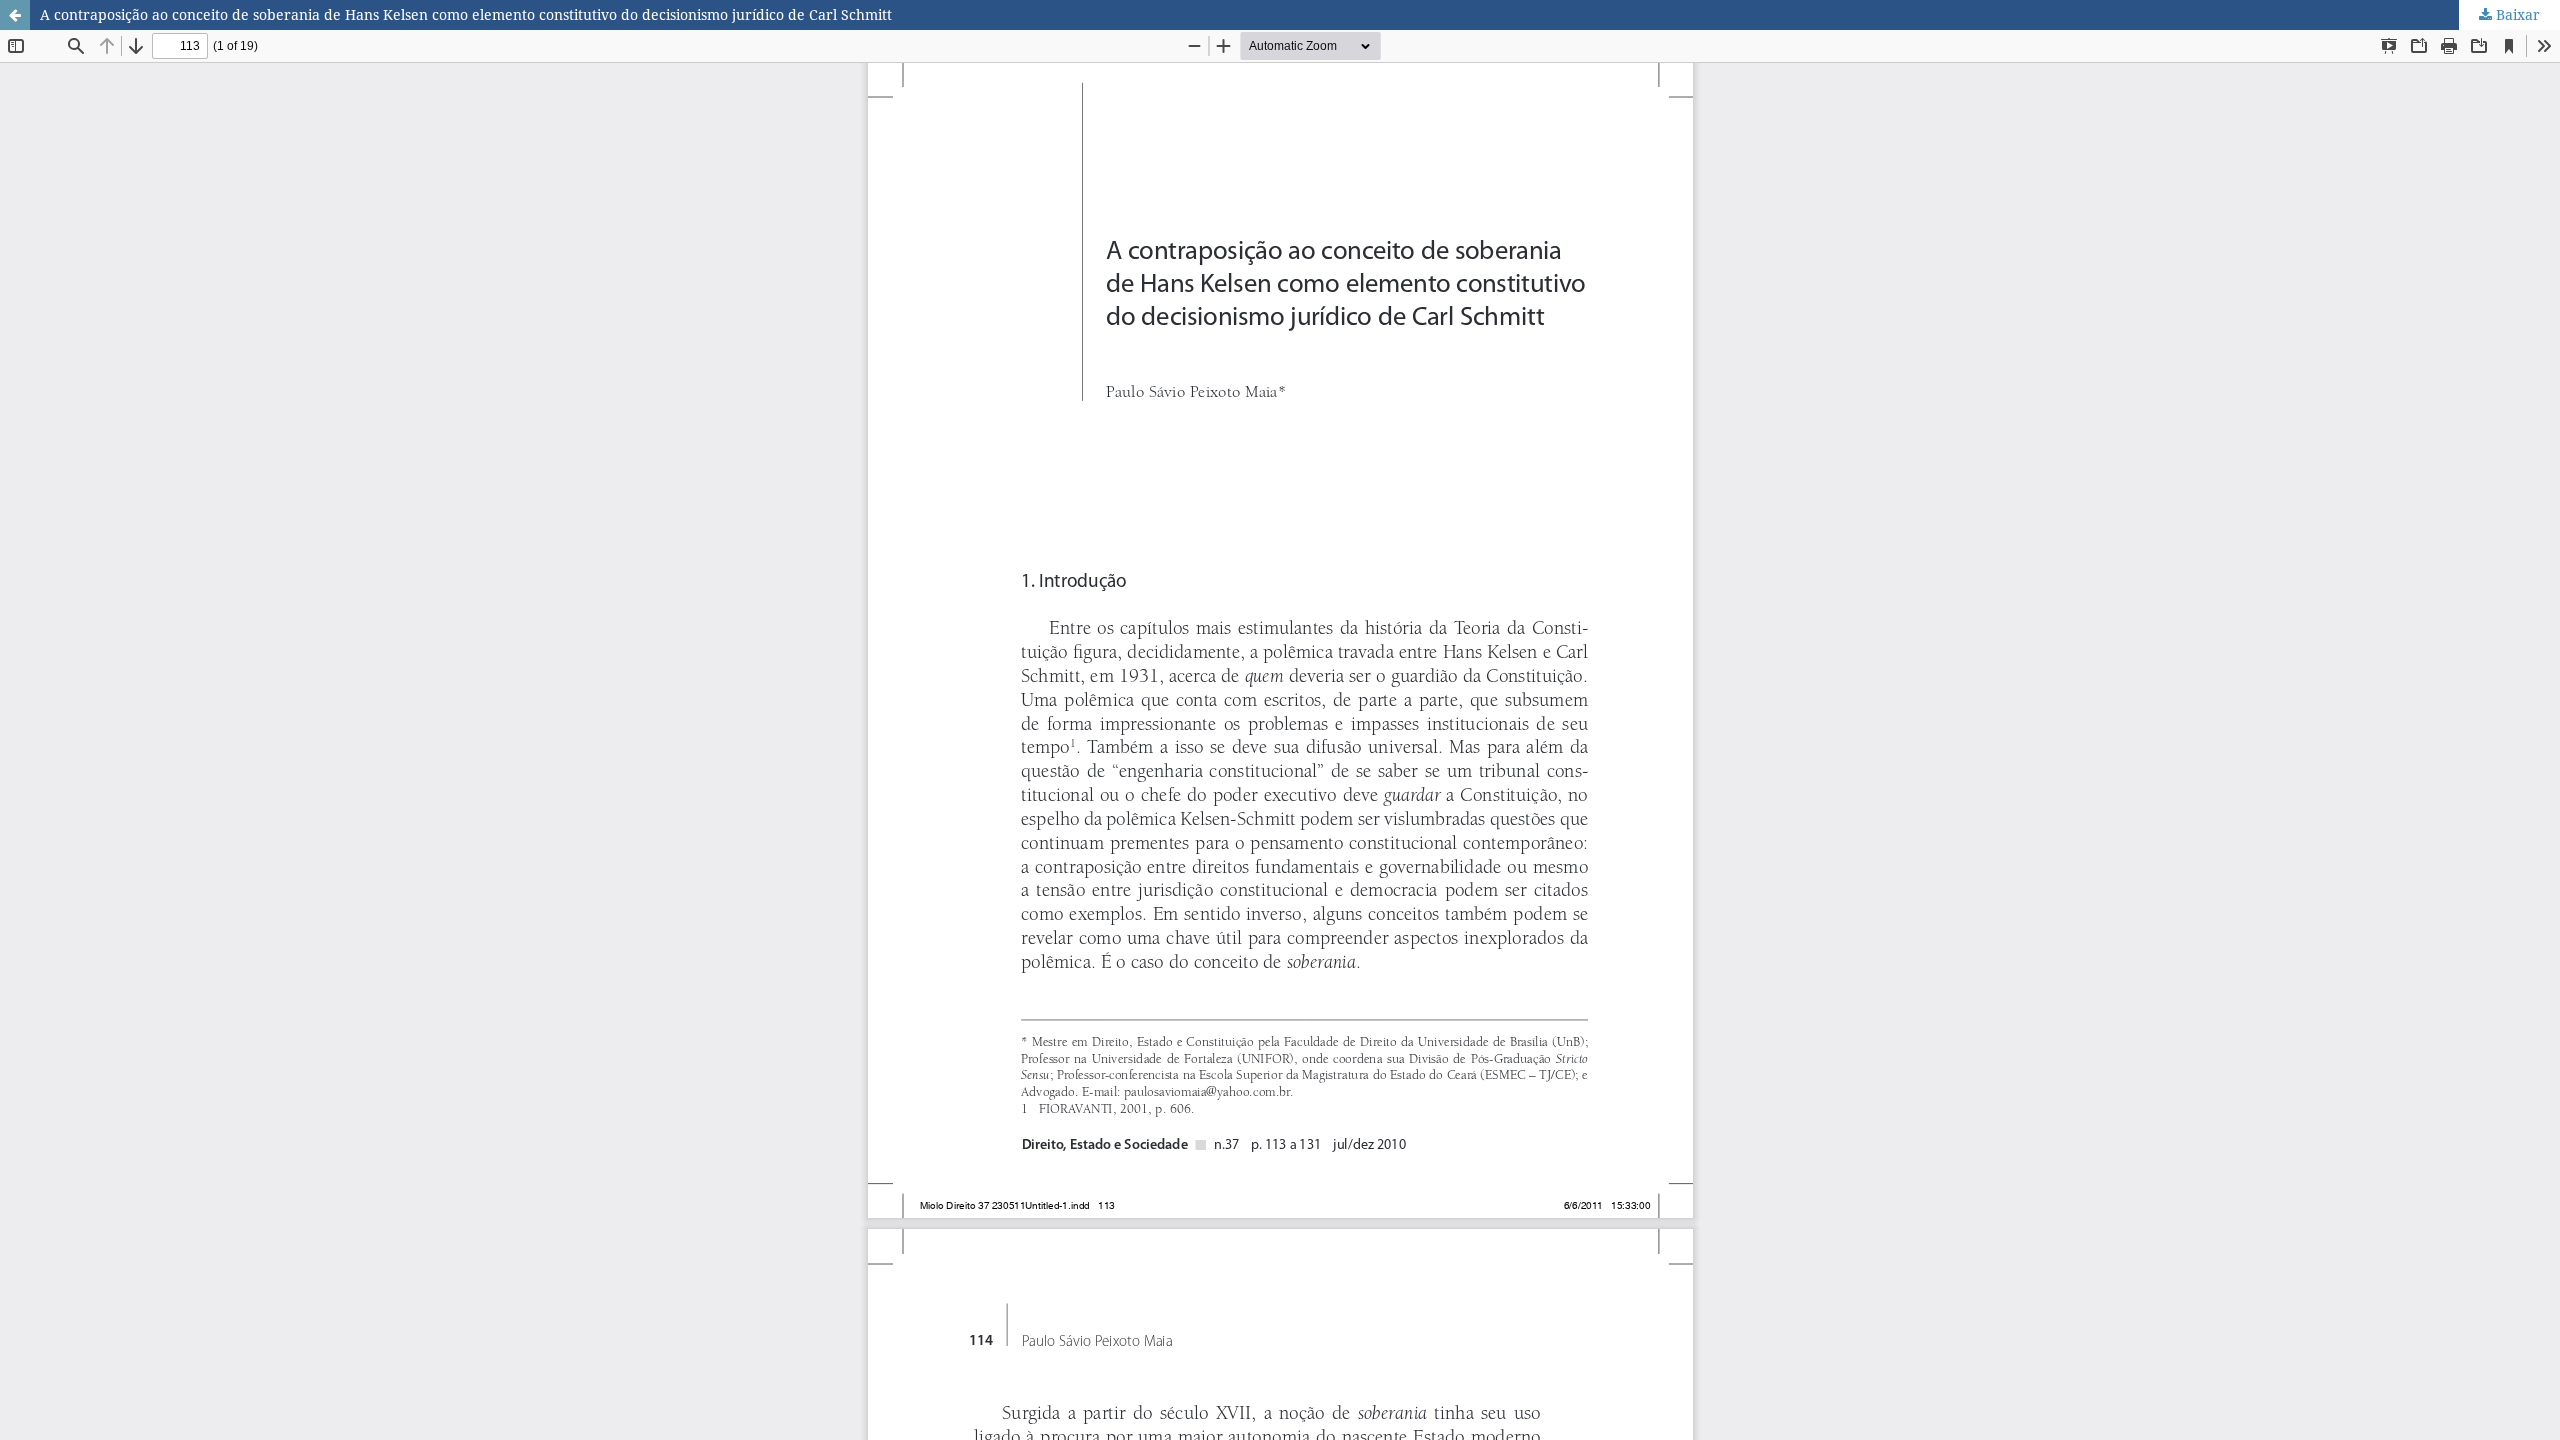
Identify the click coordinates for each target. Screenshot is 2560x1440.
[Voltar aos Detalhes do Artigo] (15, 15)
